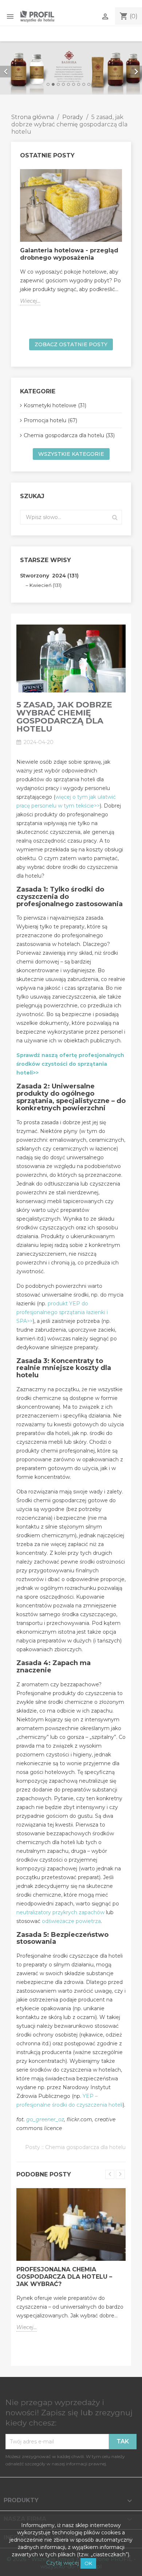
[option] (71, 68)
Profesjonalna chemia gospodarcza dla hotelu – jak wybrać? (64, 2277)
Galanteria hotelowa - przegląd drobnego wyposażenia (69, 254)
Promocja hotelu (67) (50, 420)
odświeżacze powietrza (71, 1921)
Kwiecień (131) (46, 585)
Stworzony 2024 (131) (49, 576)
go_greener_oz (45, 2119)
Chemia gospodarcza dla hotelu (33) (69, 435)
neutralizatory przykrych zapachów (60, 1912)
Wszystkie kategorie (71, 454)
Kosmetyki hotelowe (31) (55, 405)
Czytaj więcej (63, 2563)
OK (88, 2563)
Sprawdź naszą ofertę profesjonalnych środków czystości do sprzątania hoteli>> (70, 1064)
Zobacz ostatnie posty (71, 344)
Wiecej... (30, 301)
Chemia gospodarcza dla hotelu (85, 2147)
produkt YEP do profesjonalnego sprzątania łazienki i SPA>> (62, 1312)
